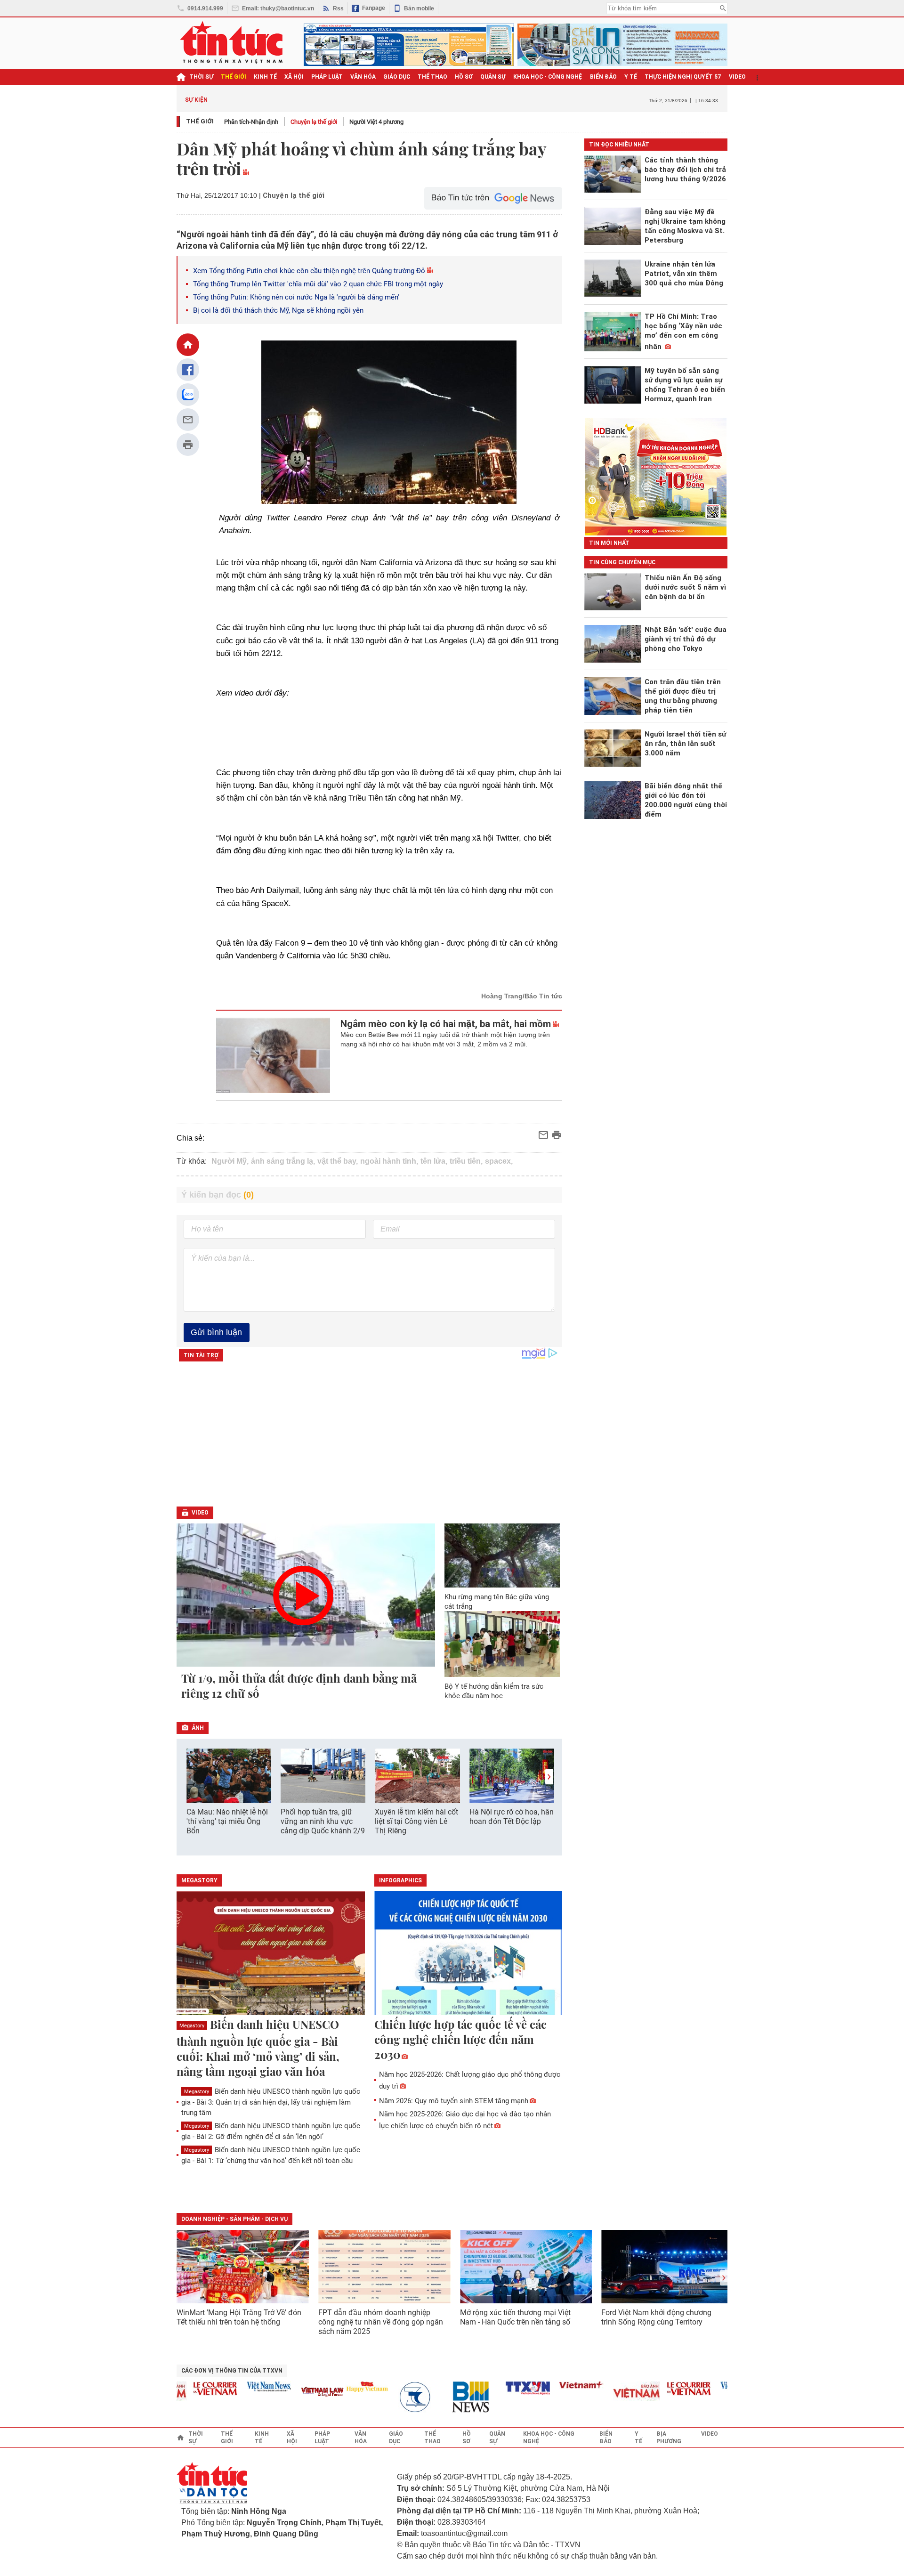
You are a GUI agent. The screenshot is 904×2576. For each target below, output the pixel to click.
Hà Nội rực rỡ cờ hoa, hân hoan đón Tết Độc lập (512, 1817)
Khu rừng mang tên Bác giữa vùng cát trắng (497, 1602)
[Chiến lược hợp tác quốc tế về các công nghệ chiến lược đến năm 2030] (468, 1954)
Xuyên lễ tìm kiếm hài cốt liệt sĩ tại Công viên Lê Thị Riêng (416, 1821)
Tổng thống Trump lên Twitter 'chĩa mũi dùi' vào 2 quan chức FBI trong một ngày (318, 284)
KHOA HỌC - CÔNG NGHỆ (548, 77)
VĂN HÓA (363, 77)
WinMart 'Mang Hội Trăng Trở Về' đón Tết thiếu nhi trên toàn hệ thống (239, 2317)
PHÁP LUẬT (327, 77)
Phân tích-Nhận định (251, 122)
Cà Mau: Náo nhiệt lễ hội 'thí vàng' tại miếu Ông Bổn (227, 1821)
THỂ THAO (432, 77)
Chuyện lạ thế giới (314, 122)
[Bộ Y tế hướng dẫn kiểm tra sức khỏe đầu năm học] (502, 1644)
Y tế (631, 77)
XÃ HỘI (294, 77)
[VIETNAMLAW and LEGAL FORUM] (295, 2393)
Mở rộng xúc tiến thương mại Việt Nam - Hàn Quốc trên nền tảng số (515, 2317)
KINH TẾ (265, 77)
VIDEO (737, 77)
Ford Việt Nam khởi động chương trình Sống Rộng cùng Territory (656, 2317)
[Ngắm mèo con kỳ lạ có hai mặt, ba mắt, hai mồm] (273, 1055)
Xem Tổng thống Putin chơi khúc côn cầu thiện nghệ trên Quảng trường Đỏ (309, 271)
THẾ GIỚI (234, 77)
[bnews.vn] (446, 2397)
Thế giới (200, 121)
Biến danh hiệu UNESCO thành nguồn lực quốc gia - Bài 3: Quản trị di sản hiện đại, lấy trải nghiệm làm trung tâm (271, 2102)
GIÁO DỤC (397, 77)
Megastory (192, 2026)
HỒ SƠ (464, 77)
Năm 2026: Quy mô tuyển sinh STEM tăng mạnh (454, 2101)
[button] (549, 1777)
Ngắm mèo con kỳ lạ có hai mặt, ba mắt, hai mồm (446, 1024)
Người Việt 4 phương (376, 122)
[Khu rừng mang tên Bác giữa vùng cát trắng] (502, 1555)
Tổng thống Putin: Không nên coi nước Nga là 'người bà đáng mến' (296, 297)
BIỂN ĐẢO (603, 77)
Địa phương (669, 2438)
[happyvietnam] (339, 2387)
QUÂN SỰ (493, 77)
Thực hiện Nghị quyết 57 (683, 77)
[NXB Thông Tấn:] (393, 2397)
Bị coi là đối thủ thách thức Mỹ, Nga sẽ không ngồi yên (278, 310)
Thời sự (201, 77)
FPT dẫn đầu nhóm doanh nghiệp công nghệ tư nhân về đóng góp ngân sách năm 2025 (381, 2322)
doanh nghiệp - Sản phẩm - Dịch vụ (234, 2219)
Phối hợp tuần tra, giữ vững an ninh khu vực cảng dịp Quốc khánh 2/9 (323, 1821)
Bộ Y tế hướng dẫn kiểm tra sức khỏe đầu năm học (494, 1691)
